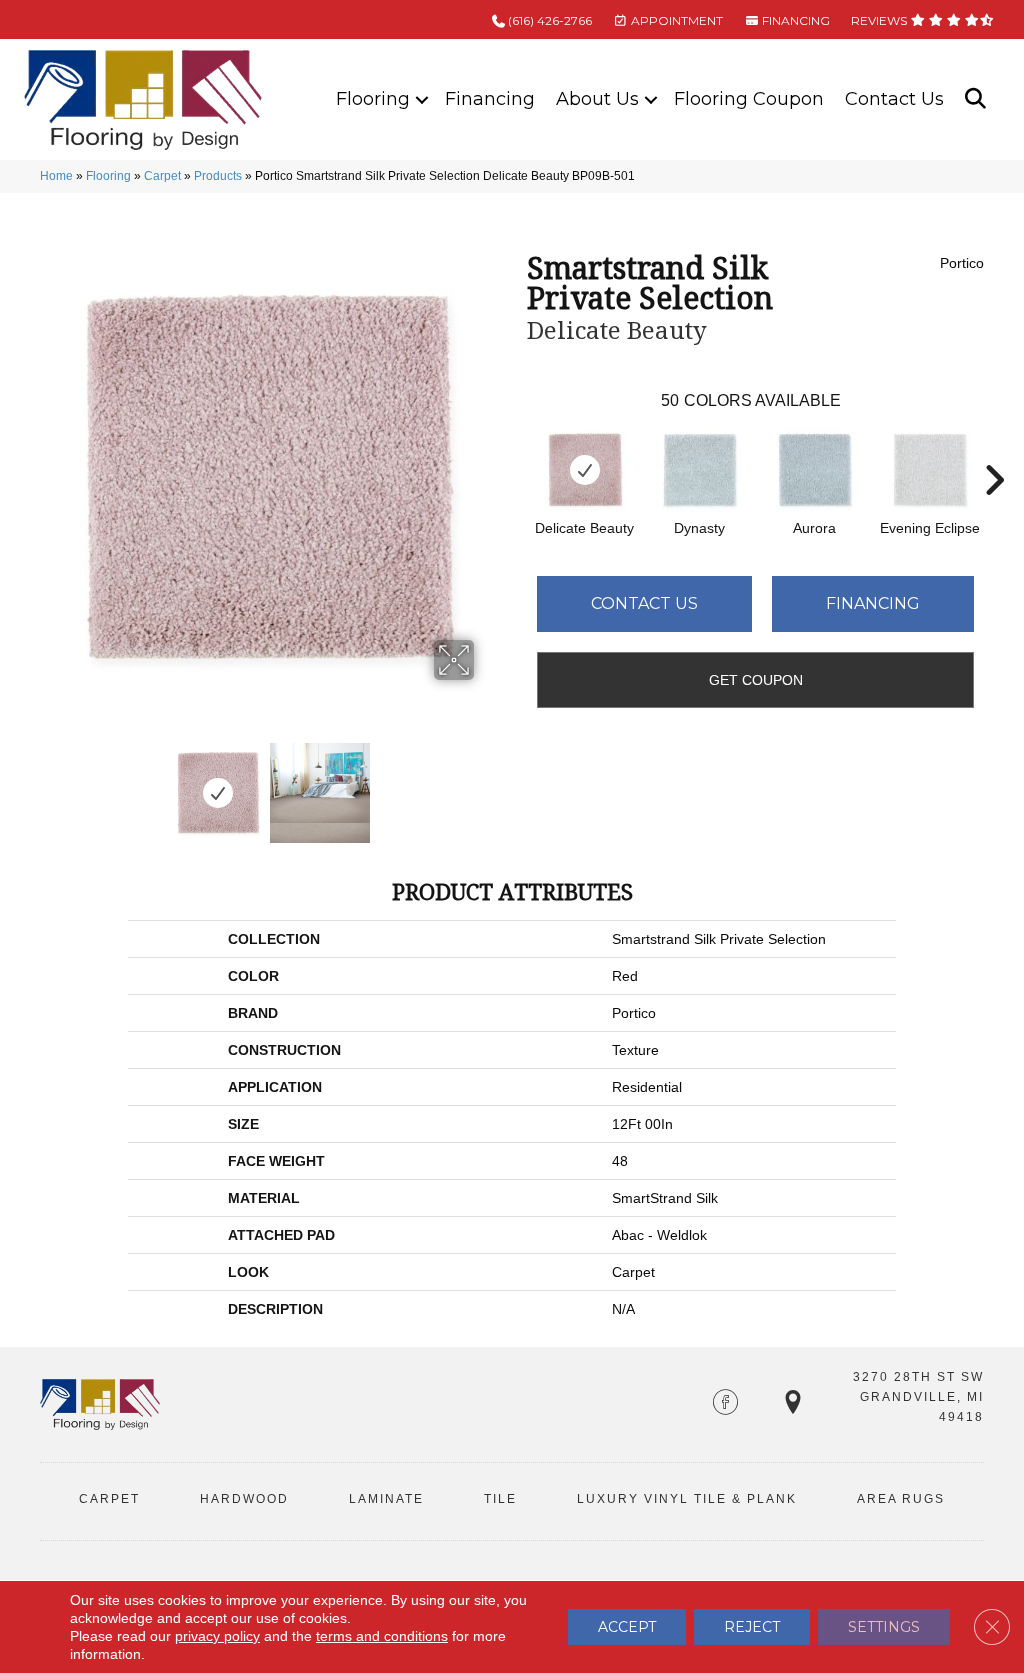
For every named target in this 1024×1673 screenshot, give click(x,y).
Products (218, 176)
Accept (627, 1627)
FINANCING (794, 20)
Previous (50, 783)
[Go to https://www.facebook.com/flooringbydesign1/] (725, 1404)
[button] (422, 99)
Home (56, 176)
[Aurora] (815, 470)
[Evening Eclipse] (930, 470)
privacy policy (217, 1636)
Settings (884, 1627)
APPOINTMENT (675, 20)
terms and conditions (382, 1636)
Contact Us (894, 99)
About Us (597, 99)
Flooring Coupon (749, 99)
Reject (752, 1627)
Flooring (373, 99)
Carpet (162, 176)
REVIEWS (880, 20)
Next (487, 783)
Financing (490, 99)
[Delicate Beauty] (585, 470)
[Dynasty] (700, 470)
